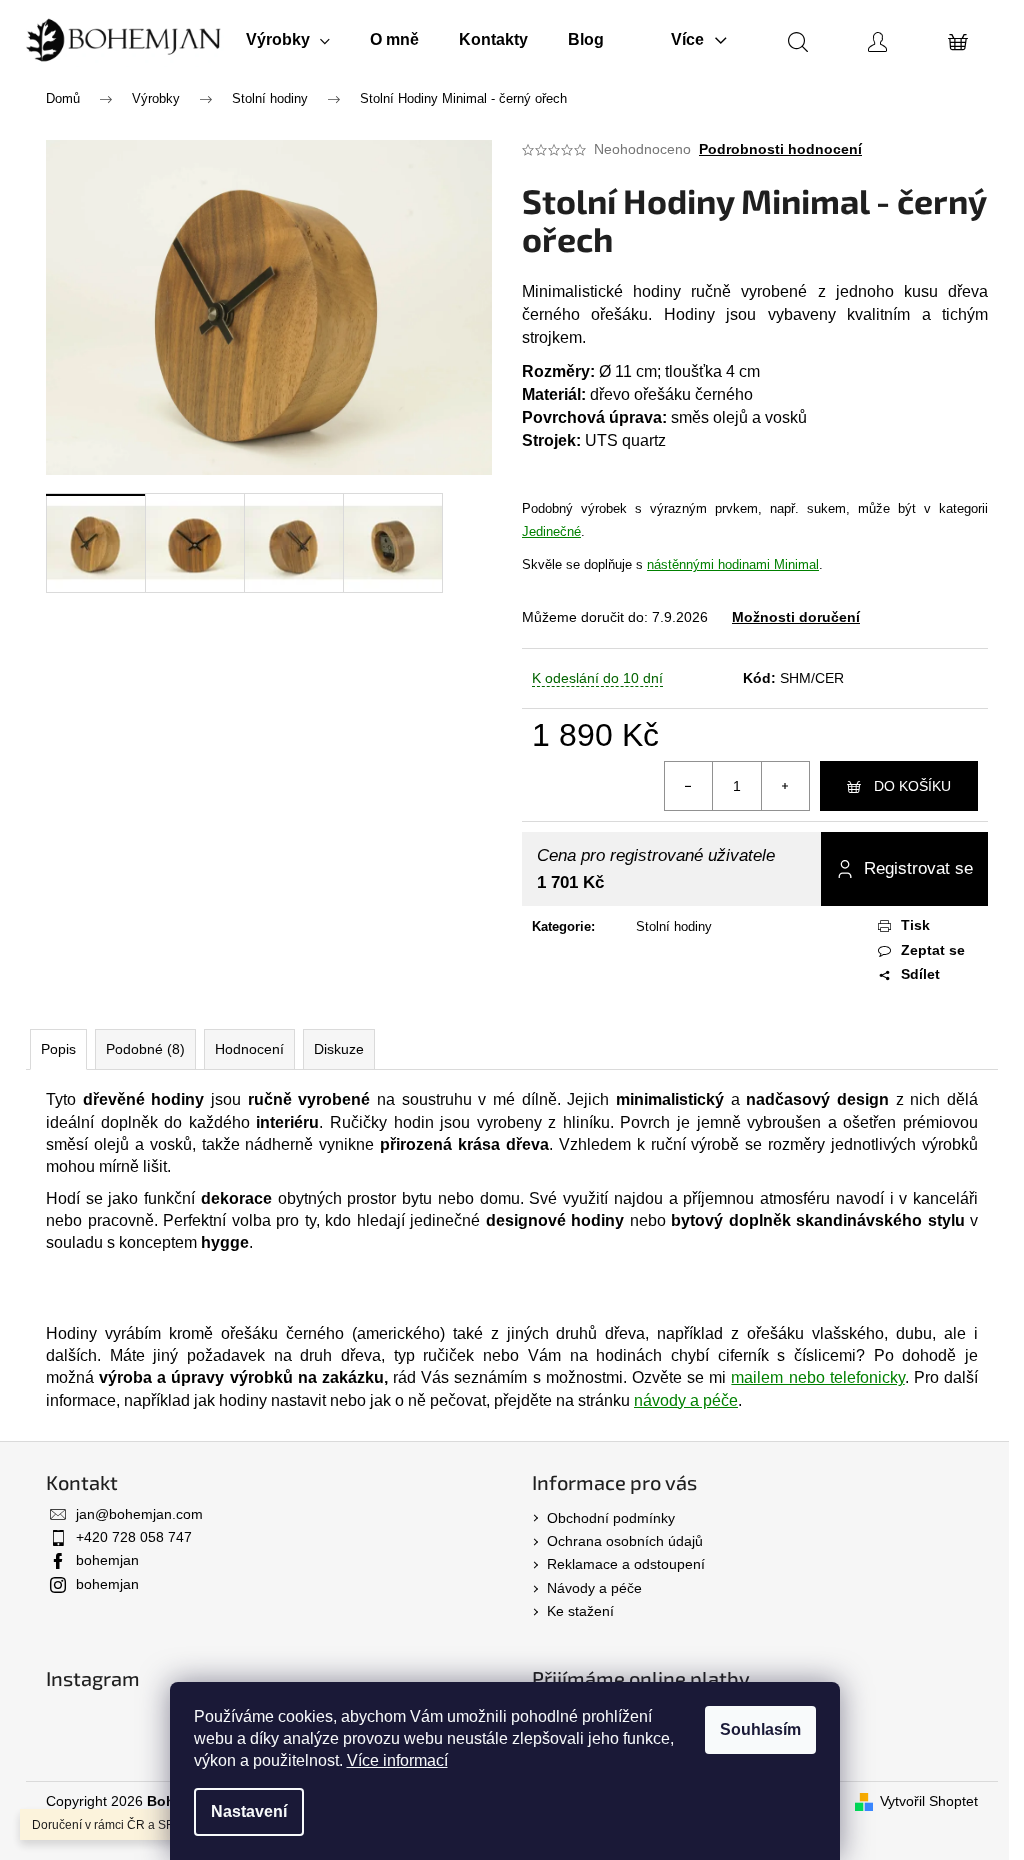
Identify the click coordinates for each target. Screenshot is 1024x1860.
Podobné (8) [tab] (145, 1049)
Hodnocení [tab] (249, 1049)
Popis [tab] (58, 1049)
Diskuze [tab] (339, 1049)
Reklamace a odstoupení (626, 1564)
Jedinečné (551, 531)
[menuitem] (288, 40)
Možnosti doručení (796, 617)
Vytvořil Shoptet (929, 1801)
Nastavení (249, 1811)
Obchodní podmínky (611, 1518)
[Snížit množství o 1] (689, 786)
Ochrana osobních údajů (625, 1541)
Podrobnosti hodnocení (780, 149)
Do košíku (912, 786)
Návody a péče (594, 1588)
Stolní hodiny (674, 926)
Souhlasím (760, 1729)
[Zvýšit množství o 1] (785, 786)
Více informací (397, 1760)
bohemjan (107, 1560)
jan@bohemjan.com (139, 1514)
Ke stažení (580, 1611)
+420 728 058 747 (134, 1537)
